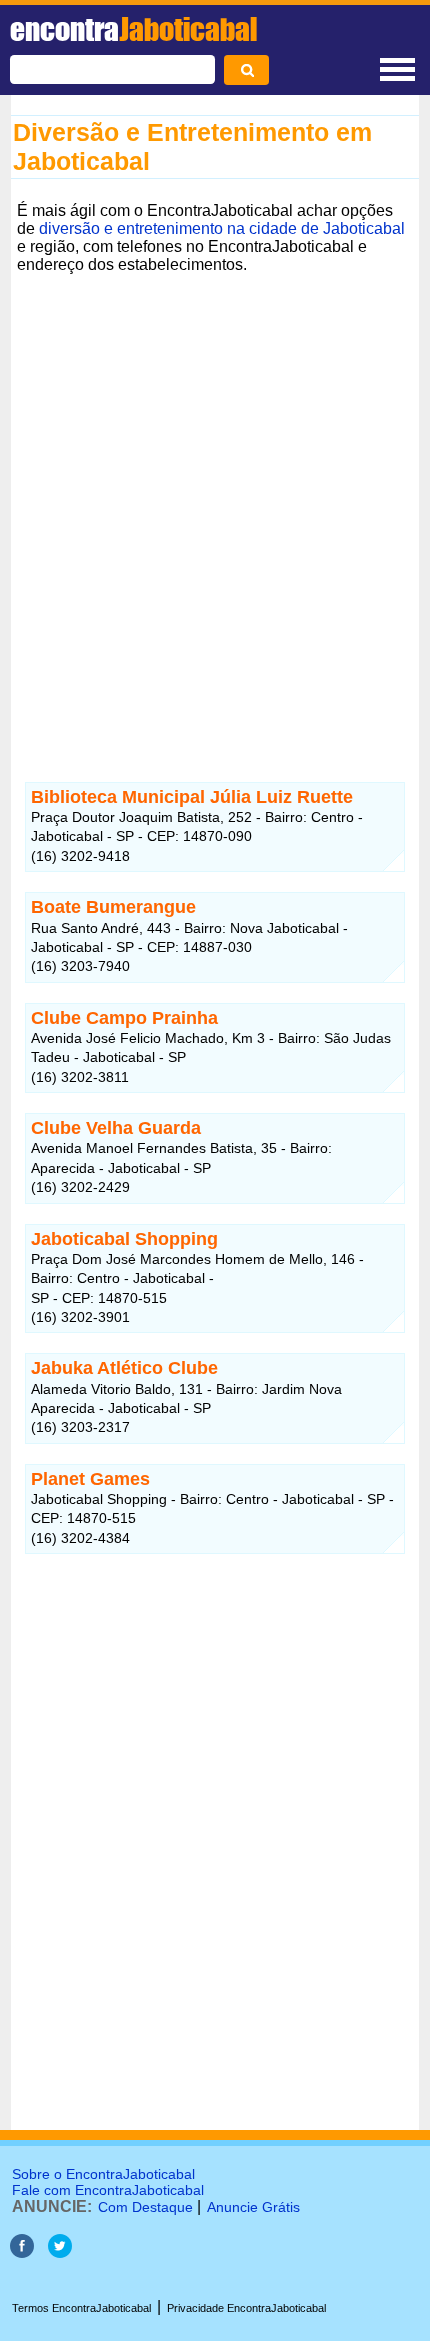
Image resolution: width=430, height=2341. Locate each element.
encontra (133, 29)
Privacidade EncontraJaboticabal (246, 2308)
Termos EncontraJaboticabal (81, 2308)
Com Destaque (145, 2207)
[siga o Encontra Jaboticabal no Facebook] (22, 2252)
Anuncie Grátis (253, 2207)
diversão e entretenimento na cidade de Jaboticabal (222, 228)
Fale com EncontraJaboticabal (108, 2190)
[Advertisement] (215, 495)
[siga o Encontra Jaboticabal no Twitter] (60, 2252)
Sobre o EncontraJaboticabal (103, 2174)
